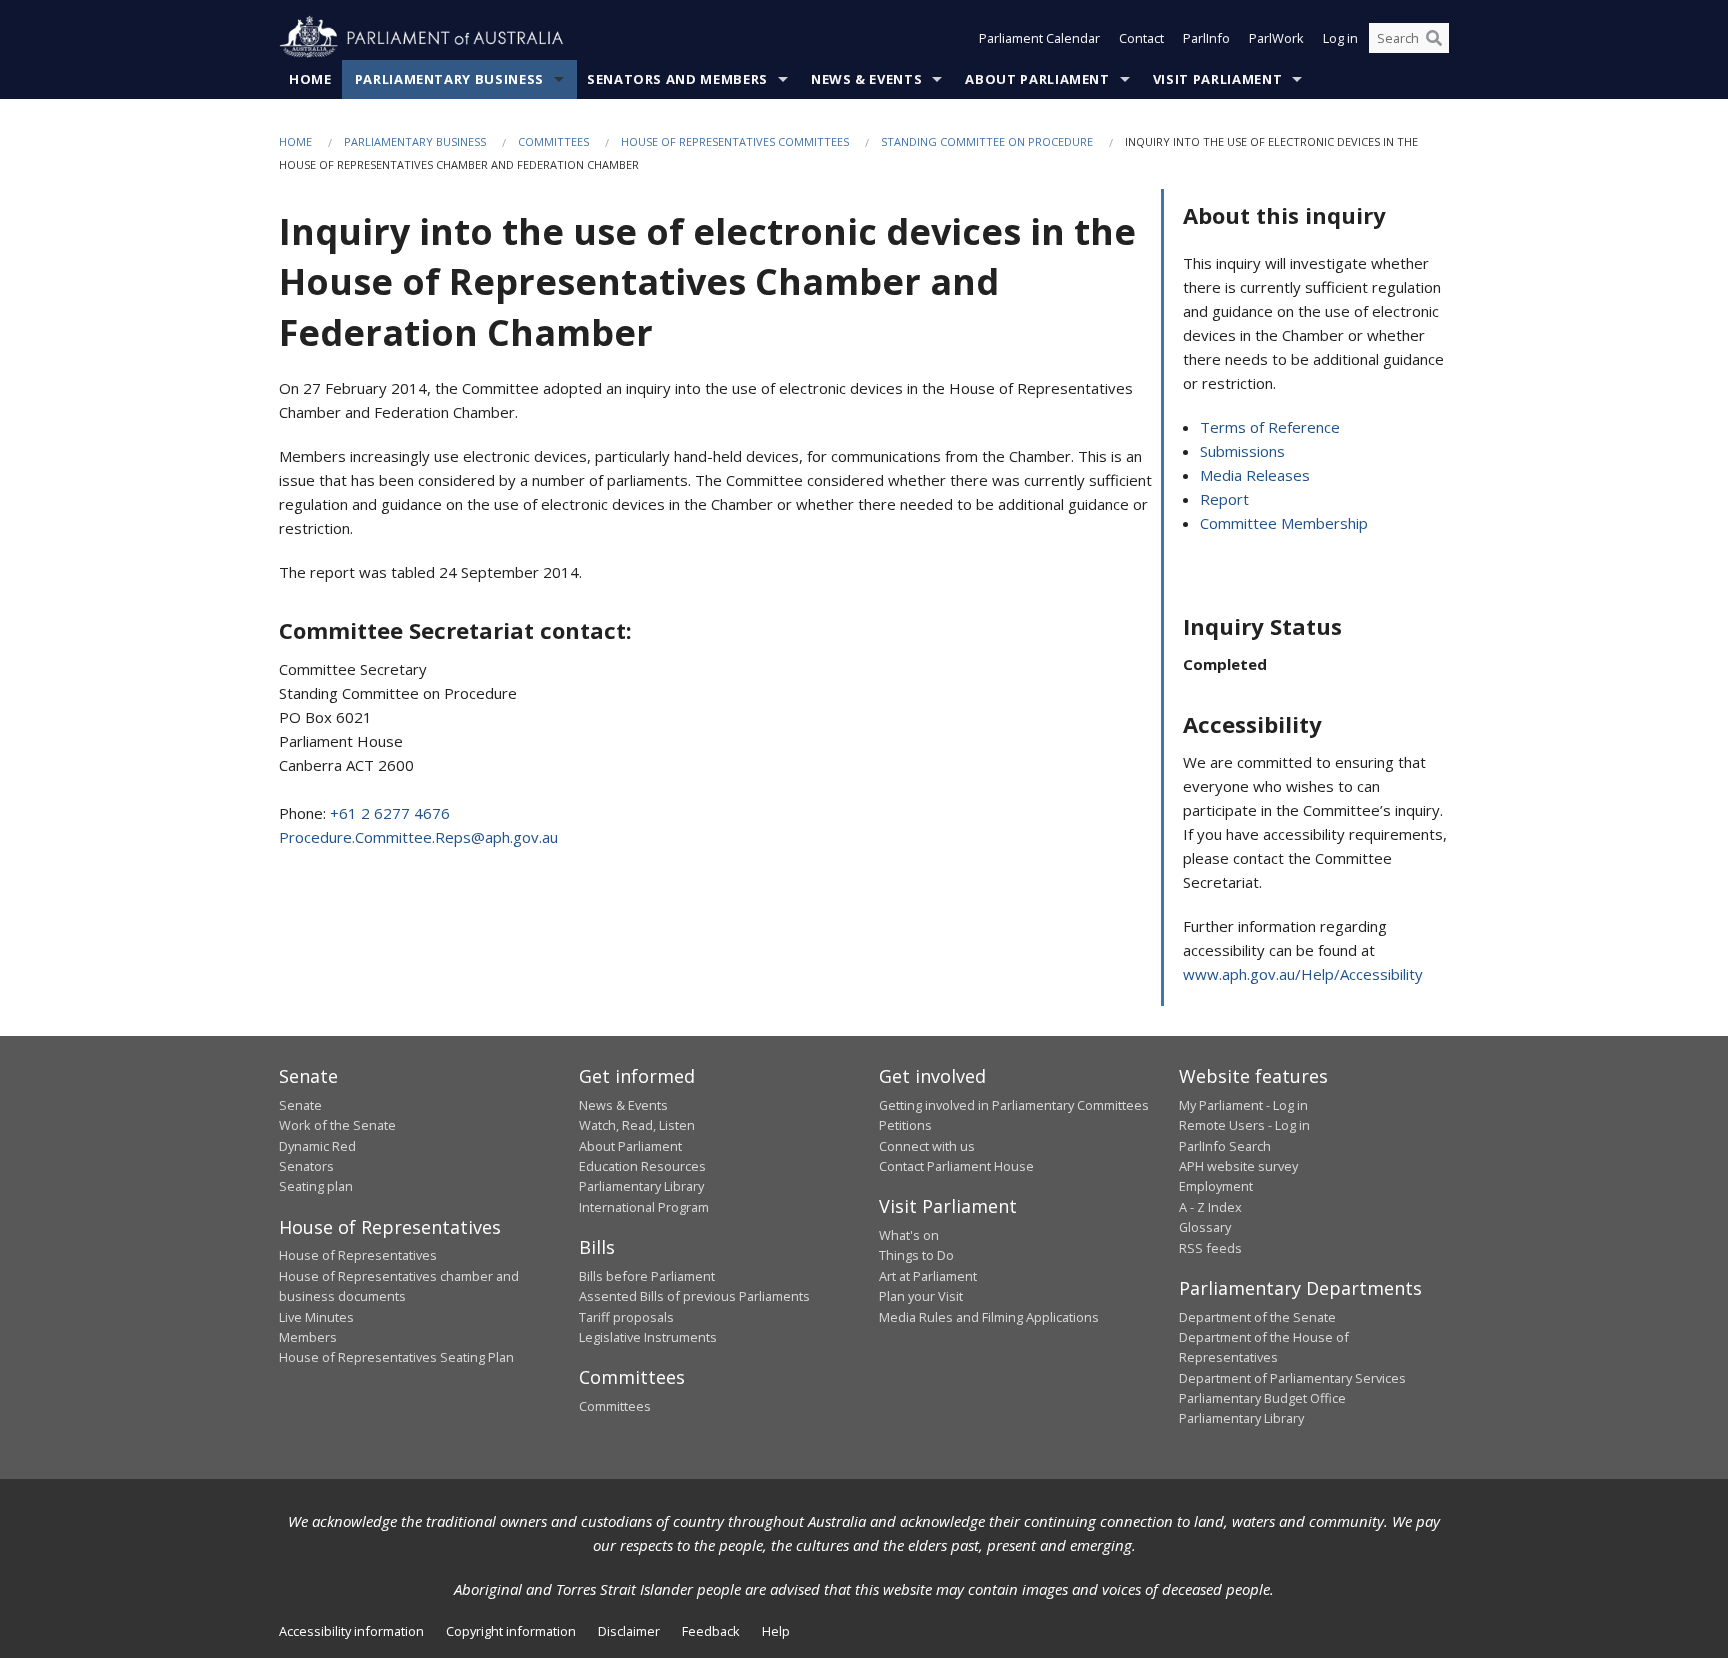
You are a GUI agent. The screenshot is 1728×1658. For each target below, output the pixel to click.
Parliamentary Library (641, 1186)
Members (308, 1337)
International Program (644, 1207)
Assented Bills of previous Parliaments (694, 1296)
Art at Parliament (928, 1276)
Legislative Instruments (648, 1337)
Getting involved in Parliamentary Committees (1014, 1105)
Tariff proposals (626, 1317)
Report (1224, 499)
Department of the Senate (1257, 1317)
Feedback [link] (711, 1631)
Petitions (905, 1125)
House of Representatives (358, 1255)
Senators (306, 1166)
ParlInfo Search (1225, 1146)
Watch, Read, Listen (637, 1125)
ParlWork (1276, 38)
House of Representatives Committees (735, 141)
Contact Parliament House (956, 1166)
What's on (909, 1235)
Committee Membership (1284, 523)
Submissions (1242, 451)
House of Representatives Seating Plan (396, 1357)
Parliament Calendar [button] (1039, 38)
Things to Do (916, 1255)
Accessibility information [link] (351, 1631)
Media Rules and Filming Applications (989, 1317)
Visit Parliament (1217, 79)
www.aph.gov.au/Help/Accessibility (1303, 974)
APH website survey (1238, 1166)
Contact (1141, 38)
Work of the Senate (337, 1125)
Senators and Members (677, 79)
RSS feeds (1210, 1248)
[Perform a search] (1434, 38)
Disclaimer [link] (629, 1631)
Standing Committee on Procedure (987, 141)
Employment (1216, 1186)
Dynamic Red (317, 1146)
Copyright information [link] (511, 1631)
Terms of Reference (1270, 427)
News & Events (866, 79)
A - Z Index (1210, 1207)
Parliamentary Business (449, 79)
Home (310, 79)
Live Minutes (316, 1317)
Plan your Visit (921, 1296)
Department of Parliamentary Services (1292, 1378)
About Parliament (1037, 79)
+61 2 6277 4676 (390, 813)
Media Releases (1255, 475)
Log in (1340, 38)
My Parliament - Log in (1243, 1105)
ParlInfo (1206, 38)
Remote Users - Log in (1244, 1125)
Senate (300, 1105)
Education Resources (642, 1166)
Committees (553, 141)
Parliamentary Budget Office (1262, 1398)
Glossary (1205, 1227)
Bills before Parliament (647, 1276)
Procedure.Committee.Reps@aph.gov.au (418, 837)
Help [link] (776, 1631)
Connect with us (927, 1146)
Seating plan (316, 1186)
